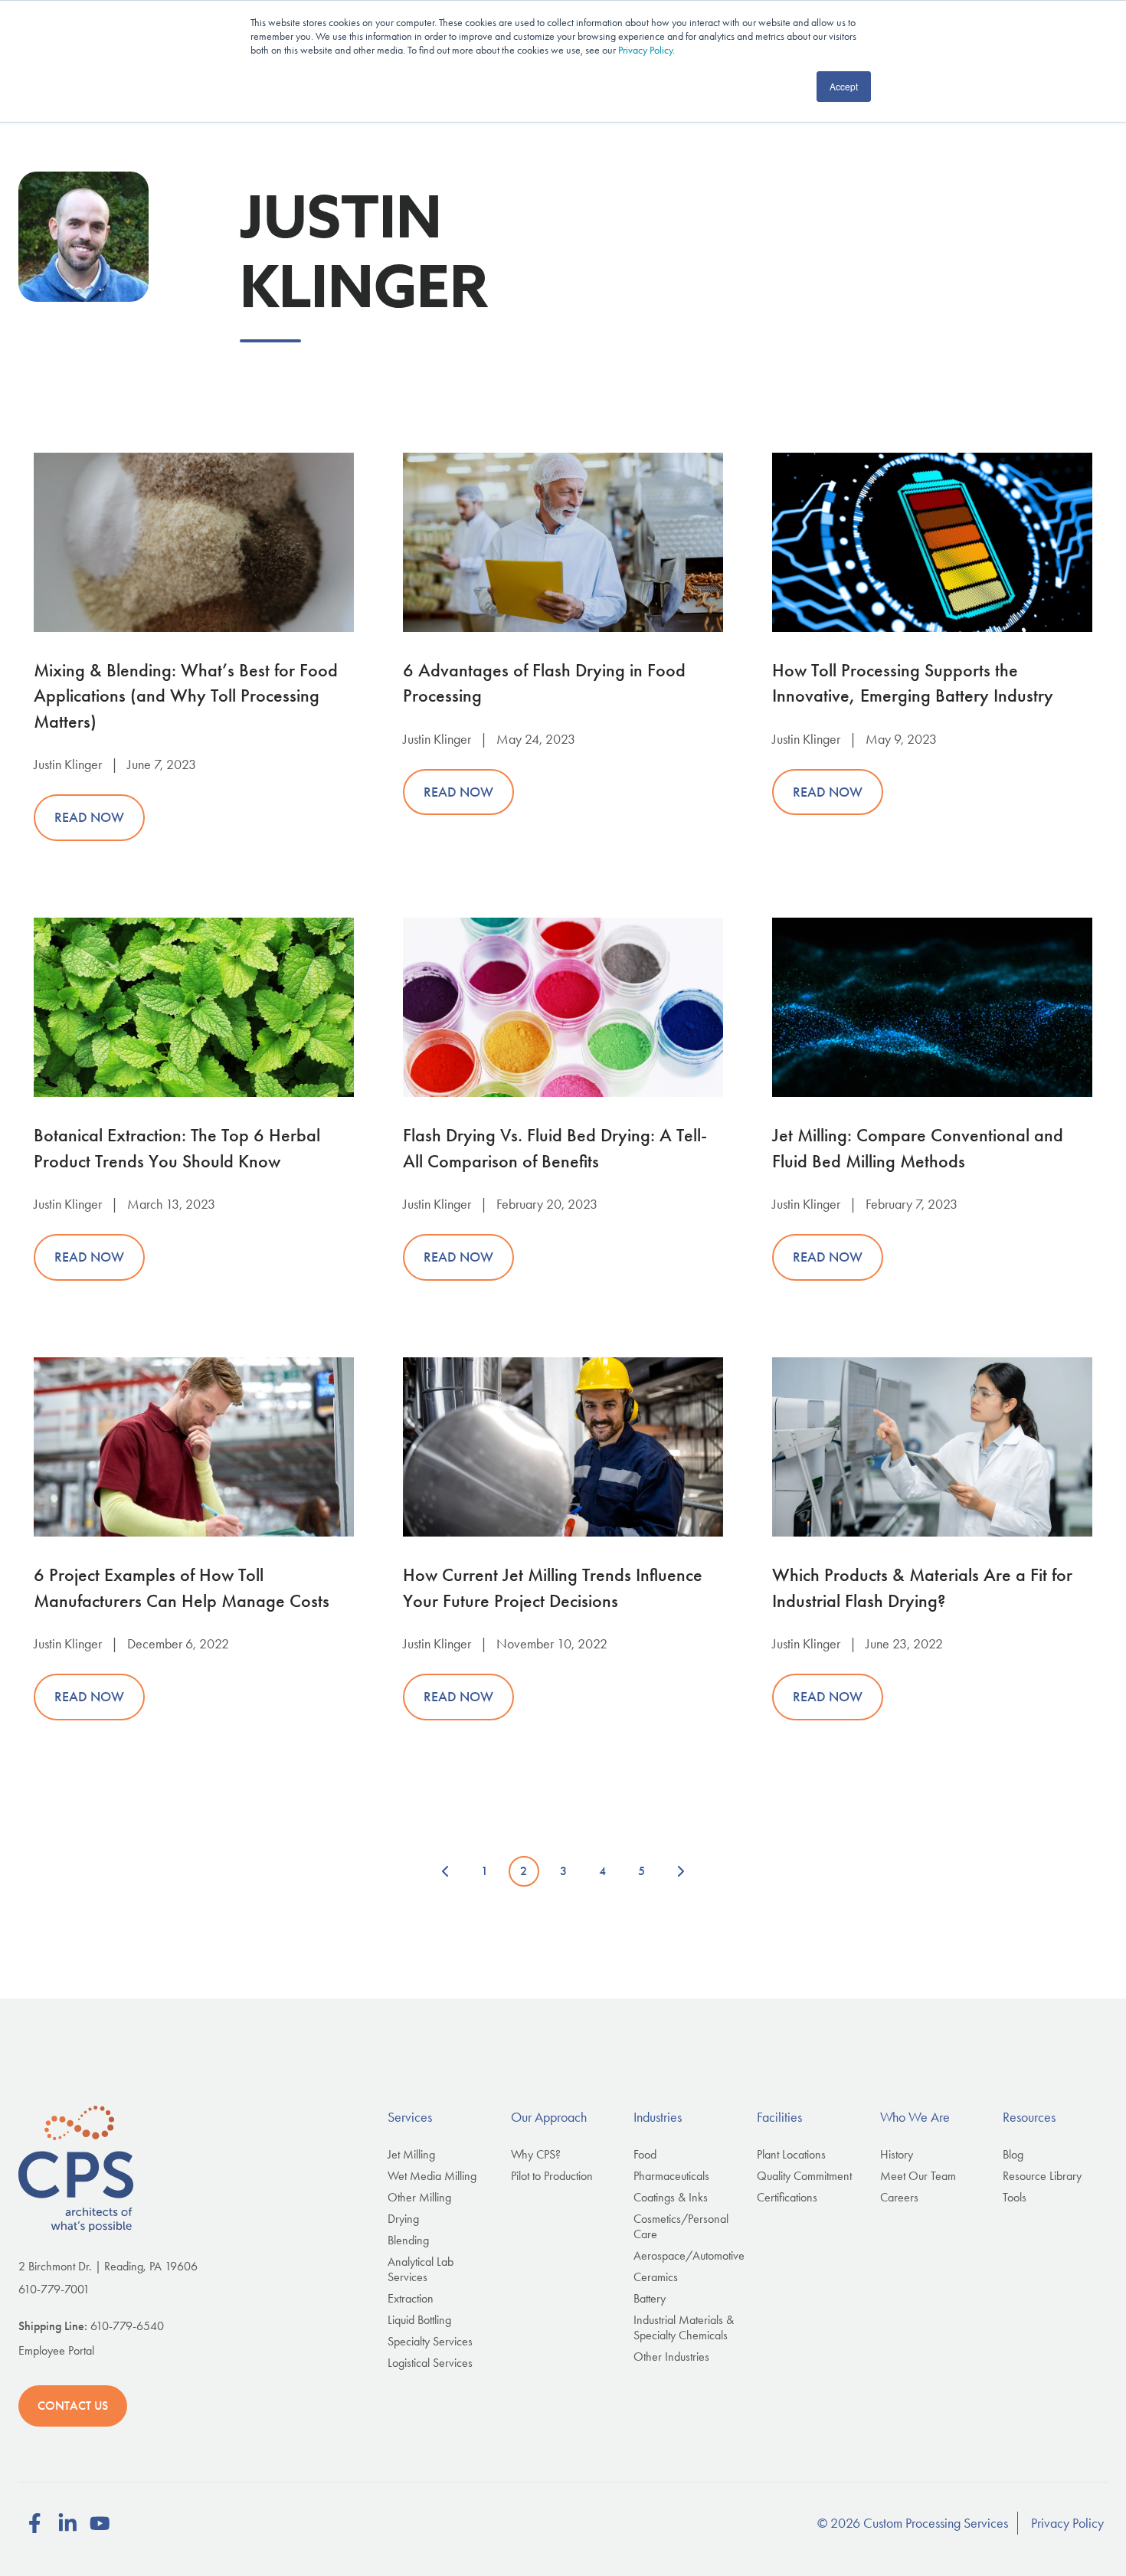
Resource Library (1042, 2176)
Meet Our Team (918, 2176)
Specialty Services (430, 2341)
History (897, 2154)
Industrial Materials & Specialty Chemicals (684, 2327)
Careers (899, 2197)
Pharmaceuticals (671, 2176)
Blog (1013, 2154)
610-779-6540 (127, 2326)
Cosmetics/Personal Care (681, 2226)
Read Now (89, 817)
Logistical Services (430, 2363)
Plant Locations (791, 2154)
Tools (1015, 2197)
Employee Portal (56, 2350)
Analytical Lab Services (421, 2269)
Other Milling (419, 2197)
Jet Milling (411, 2154)
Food (645, 2154)
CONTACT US (73, 2406)
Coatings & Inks (671, 2197)
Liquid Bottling (419, 2320)
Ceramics (656, 2277)
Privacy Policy (645, 50)
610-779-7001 (54, 2289)
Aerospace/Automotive (689, 2255)
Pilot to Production (552, 2176)
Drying (403, 2219)
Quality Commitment (804, 2176)
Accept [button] (844, 86)
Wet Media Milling (432, 2176)
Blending (408, 2240)
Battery (650, 2298)
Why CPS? (536, 2154)
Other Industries (671, 2357)
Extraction (411, 2298)
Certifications (787, 2197)
